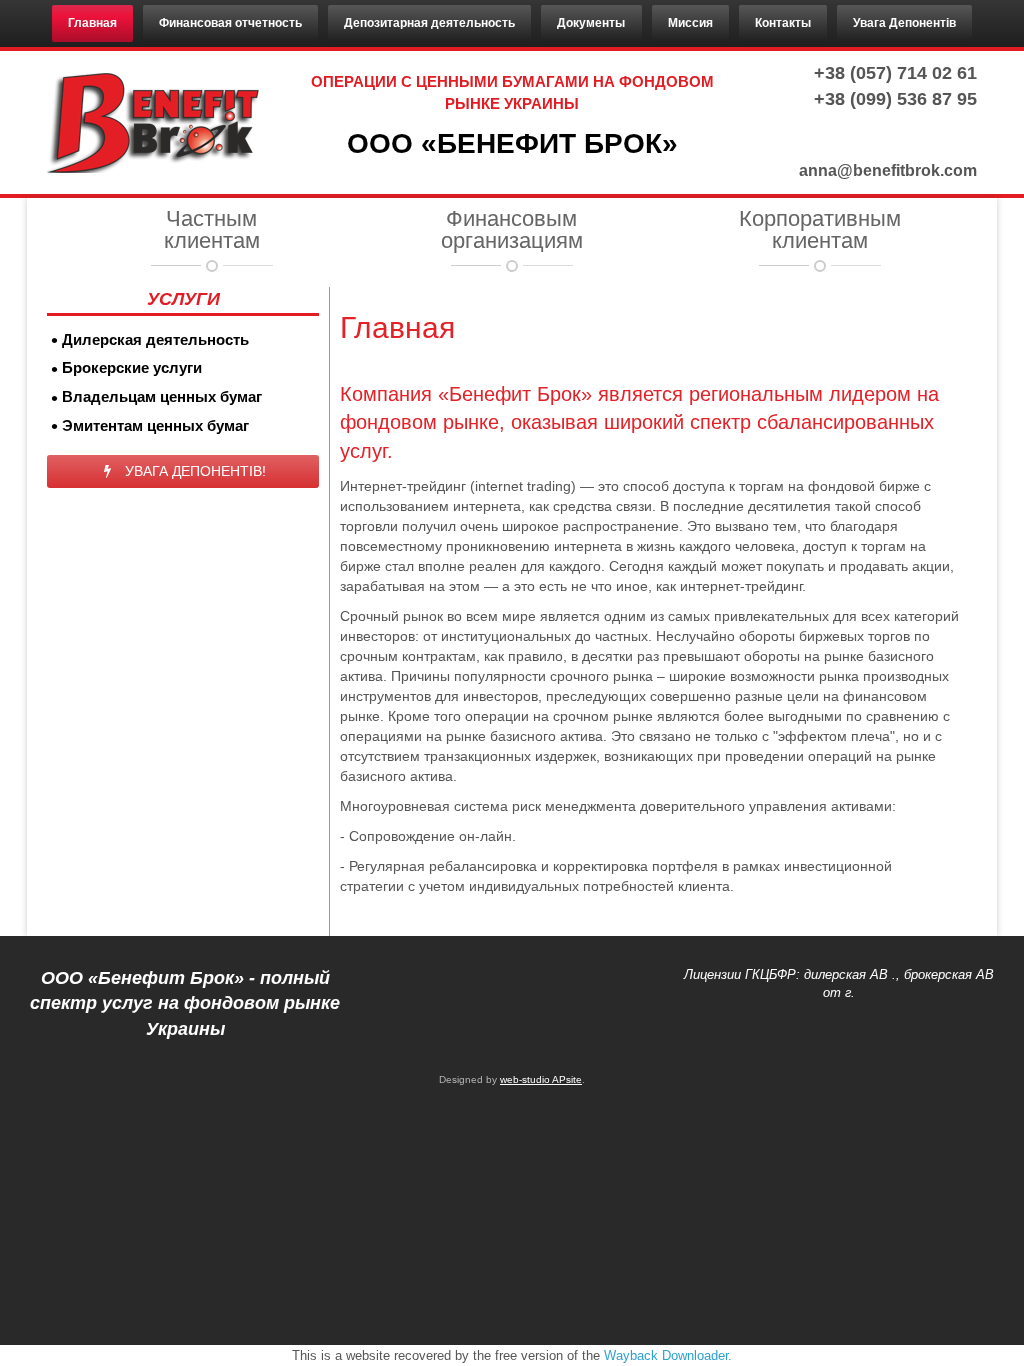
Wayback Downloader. (668, 1355)
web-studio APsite (541, 1079)
